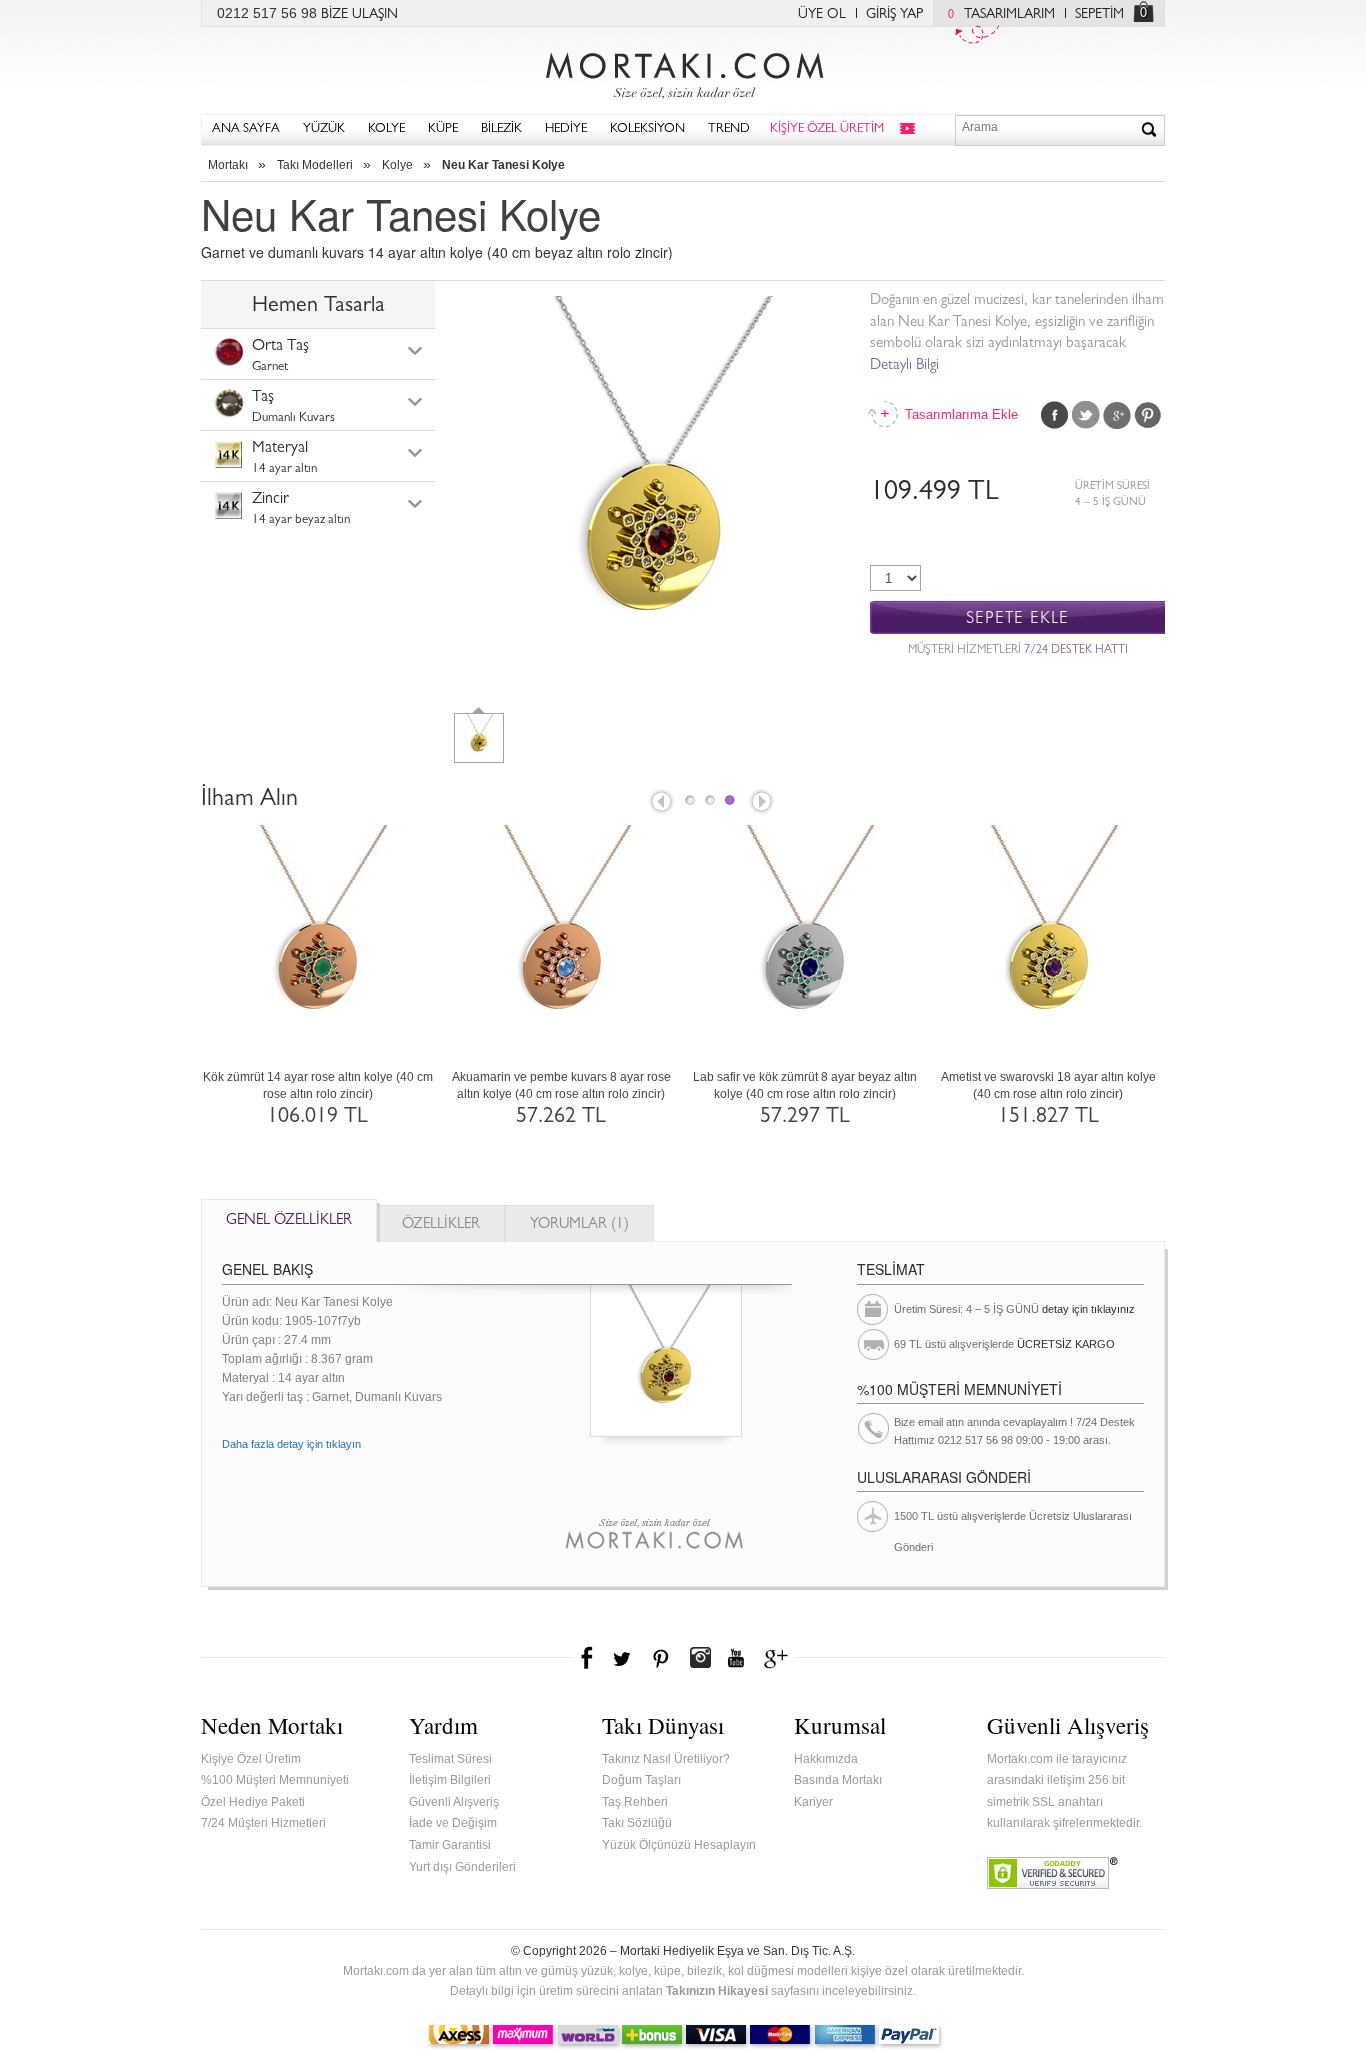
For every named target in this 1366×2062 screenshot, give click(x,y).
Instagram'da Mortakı (700, 1658)
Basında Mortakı (838, 1780)
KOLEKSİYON (647, 129)
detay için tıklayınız (1088, 1309)
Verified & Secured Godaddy (1052, 1873)
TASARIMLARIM (1001, 15)
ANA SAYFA (246, 129)
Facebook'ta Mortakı (588, 1658)
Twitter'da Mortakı (624, 1658)
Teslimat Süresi (450, 1759)
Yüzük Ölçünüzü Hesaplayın (679, 1845)
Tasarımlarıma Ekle (960, 414)
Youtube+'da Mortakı (736, 1658)
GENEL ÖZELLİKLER (289, 1221)
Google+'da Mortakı (779, 1658)
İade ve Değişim (453, 1823)
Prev (660, 803)
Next (763, 803)
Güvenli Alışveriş (454, 1802)
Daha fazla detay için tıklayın (291, 1444)
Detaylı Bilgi (904, 366)
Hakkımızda (826, 1759)
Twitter (1086, 415)
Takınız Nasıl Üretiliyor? (666, 1759)
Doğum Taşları (641, 1780)
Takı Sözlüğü (637, 1823)
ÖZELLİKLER (441, 1225)
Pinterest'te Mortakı (660, 1658)
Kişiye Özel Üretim (251, 1759)
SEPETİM (1099, 15)
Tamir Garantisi (450, 1845)
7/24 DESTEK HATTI (1076, 651)
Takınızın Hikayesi (717, 1991)
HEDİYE (566, 129)
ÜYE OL (822, 15)
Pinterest (1148, 415)
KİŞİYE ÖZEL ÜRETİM (827, 129)
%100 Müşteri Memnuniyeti (275, 1780)
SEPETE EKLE (1017, 618)
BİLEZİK (501, 129)
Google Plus (1117, 415)
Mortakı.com (683, 71)
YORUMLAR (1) (579, 1225)
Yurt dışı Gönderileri (462, 1867)
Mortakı (228, 165)
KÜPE (443, 129)
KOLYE (386, 129)
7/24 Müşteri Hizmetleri (263, 1823)
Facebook (1055, 415)
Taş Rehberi (635, 1802)
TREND (729, 129)
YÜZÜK (324, 129)
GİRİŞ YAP (894, 15)
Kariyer (813, 1802)
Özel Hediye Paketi (253, 1802)
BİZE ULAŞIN (359, 15)
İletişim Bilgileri (450, 1780)
